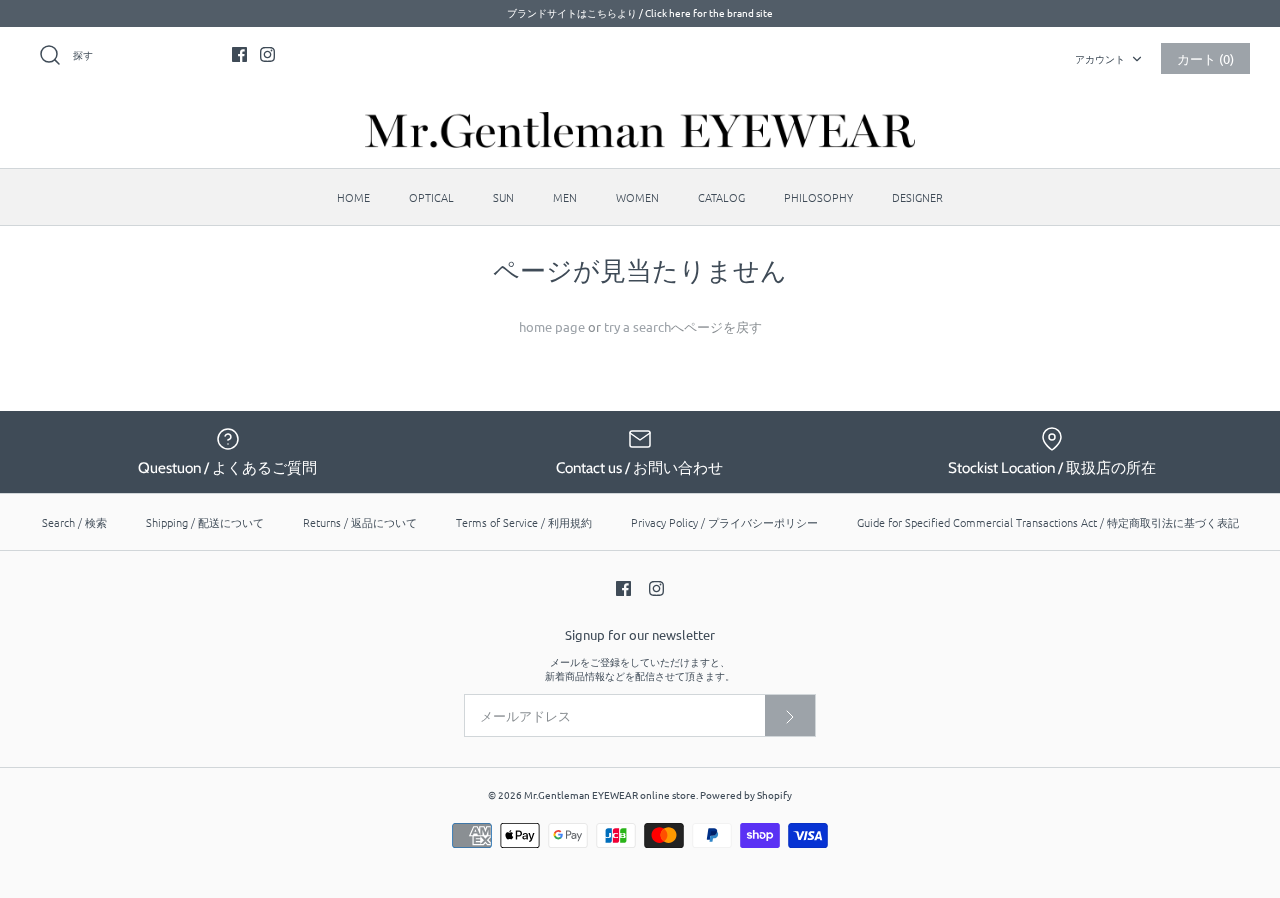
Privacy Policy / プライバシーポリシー (724, 522)
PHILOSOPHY (818, 197)
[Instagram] (267, 54)
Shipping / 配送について (205, 522)
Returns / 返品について (360, 522)
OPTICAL (431, 197)
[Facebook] (239, 54)
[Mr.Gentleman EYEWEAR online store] (640, 130)
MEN (565, 197)
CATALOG (721, 197)
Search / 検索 (74, 522)
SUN (503, 197)
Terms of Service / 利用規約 (524, 522)
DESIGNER (917, 197)
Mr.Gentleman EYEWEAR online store (610, 794)
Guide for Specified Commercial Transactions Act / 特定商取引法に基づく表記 (1048, 522)
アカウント (1100, 58)
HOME (353, 197)
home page (552, 326)
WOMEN (637, 197)
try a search (637, 326)
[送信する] (790, 715)
